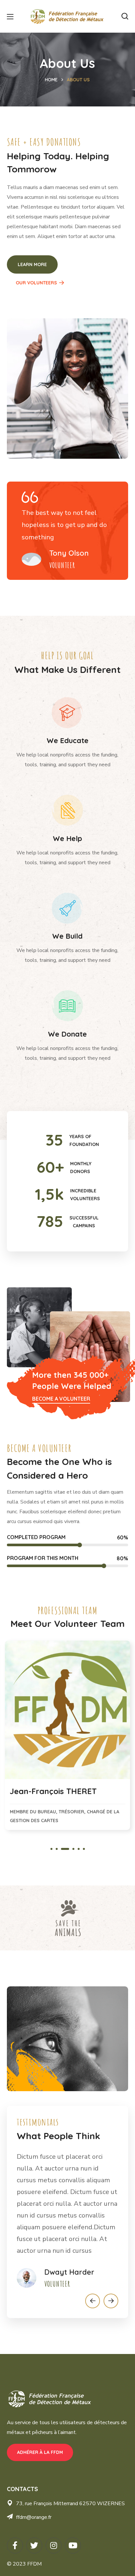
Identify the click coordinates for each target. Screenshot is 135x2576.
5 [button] (79, 1849)
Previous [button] (93, 2301)
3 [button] (62, 1849)
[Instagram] (54, 2545)
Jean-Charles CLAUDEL (54, 1791)
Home (51, 80)
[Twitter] (34, 2545)
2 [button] (57, 1849)
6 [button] (84, 1849)
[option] (67, 1738)
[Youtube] (73, 2545)
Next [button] (111, 2301)
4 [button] (70, 1849)
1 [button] (51, 1849)
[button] (125, 16)
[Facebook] (15, 2545)
